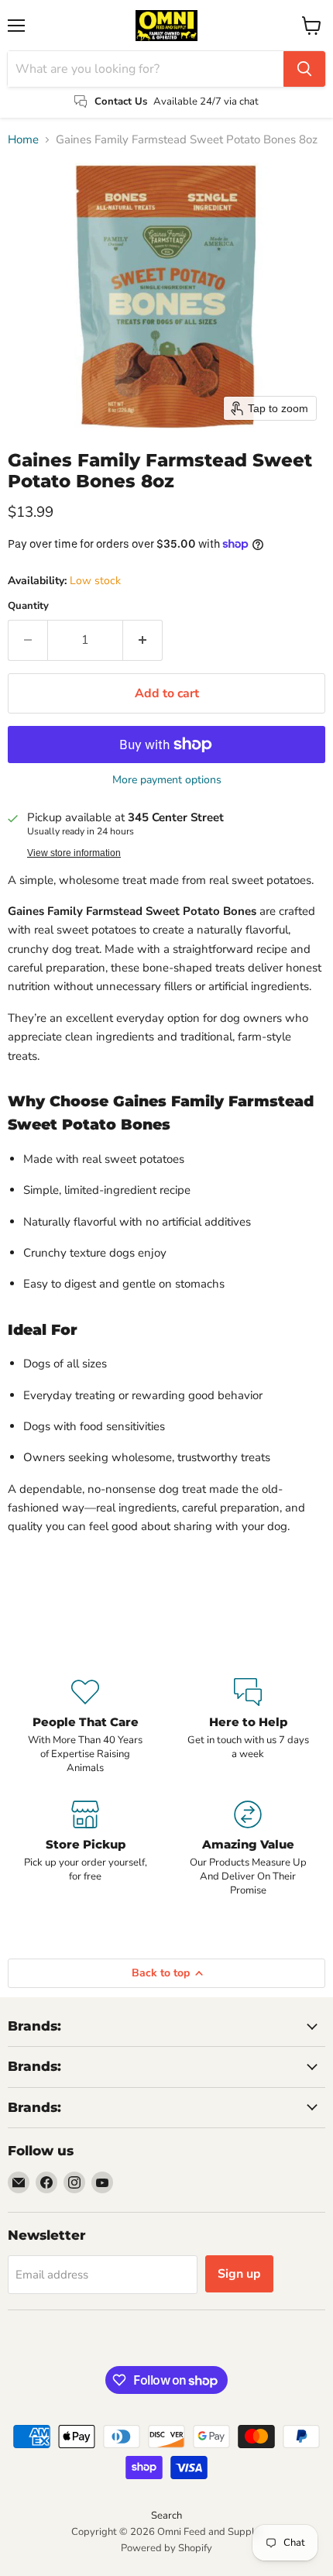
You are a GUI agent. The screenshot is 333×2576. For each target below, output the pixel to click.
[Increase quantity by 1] (143, 640)
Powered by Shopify (166, 2548)
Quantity (28, 606)
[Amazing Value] (248, 1849)
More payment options (167, 780)
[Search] (304, 69)
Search (166, 2516)
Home (23, 140)
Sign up (239, 2274)
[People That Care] (85, 1727)
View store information (74, 853)
